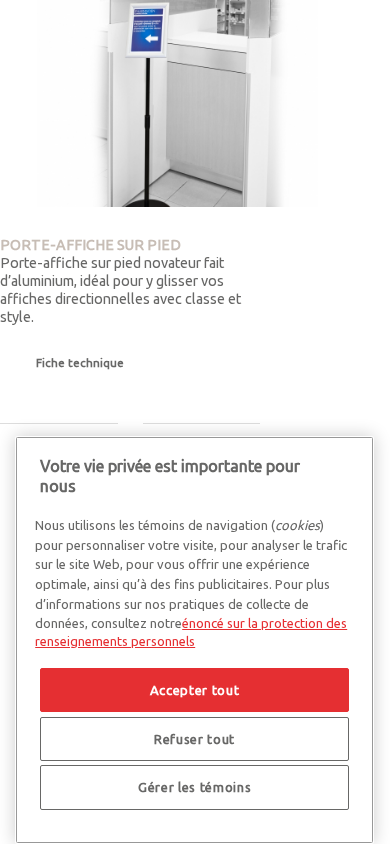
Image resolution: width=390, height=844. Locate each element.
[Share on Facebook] (5, 466)
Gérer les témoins (194, 787)
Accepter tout (195, 690)
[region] (194, 640)
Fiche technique (80, 362)
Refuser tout (194, 739)
